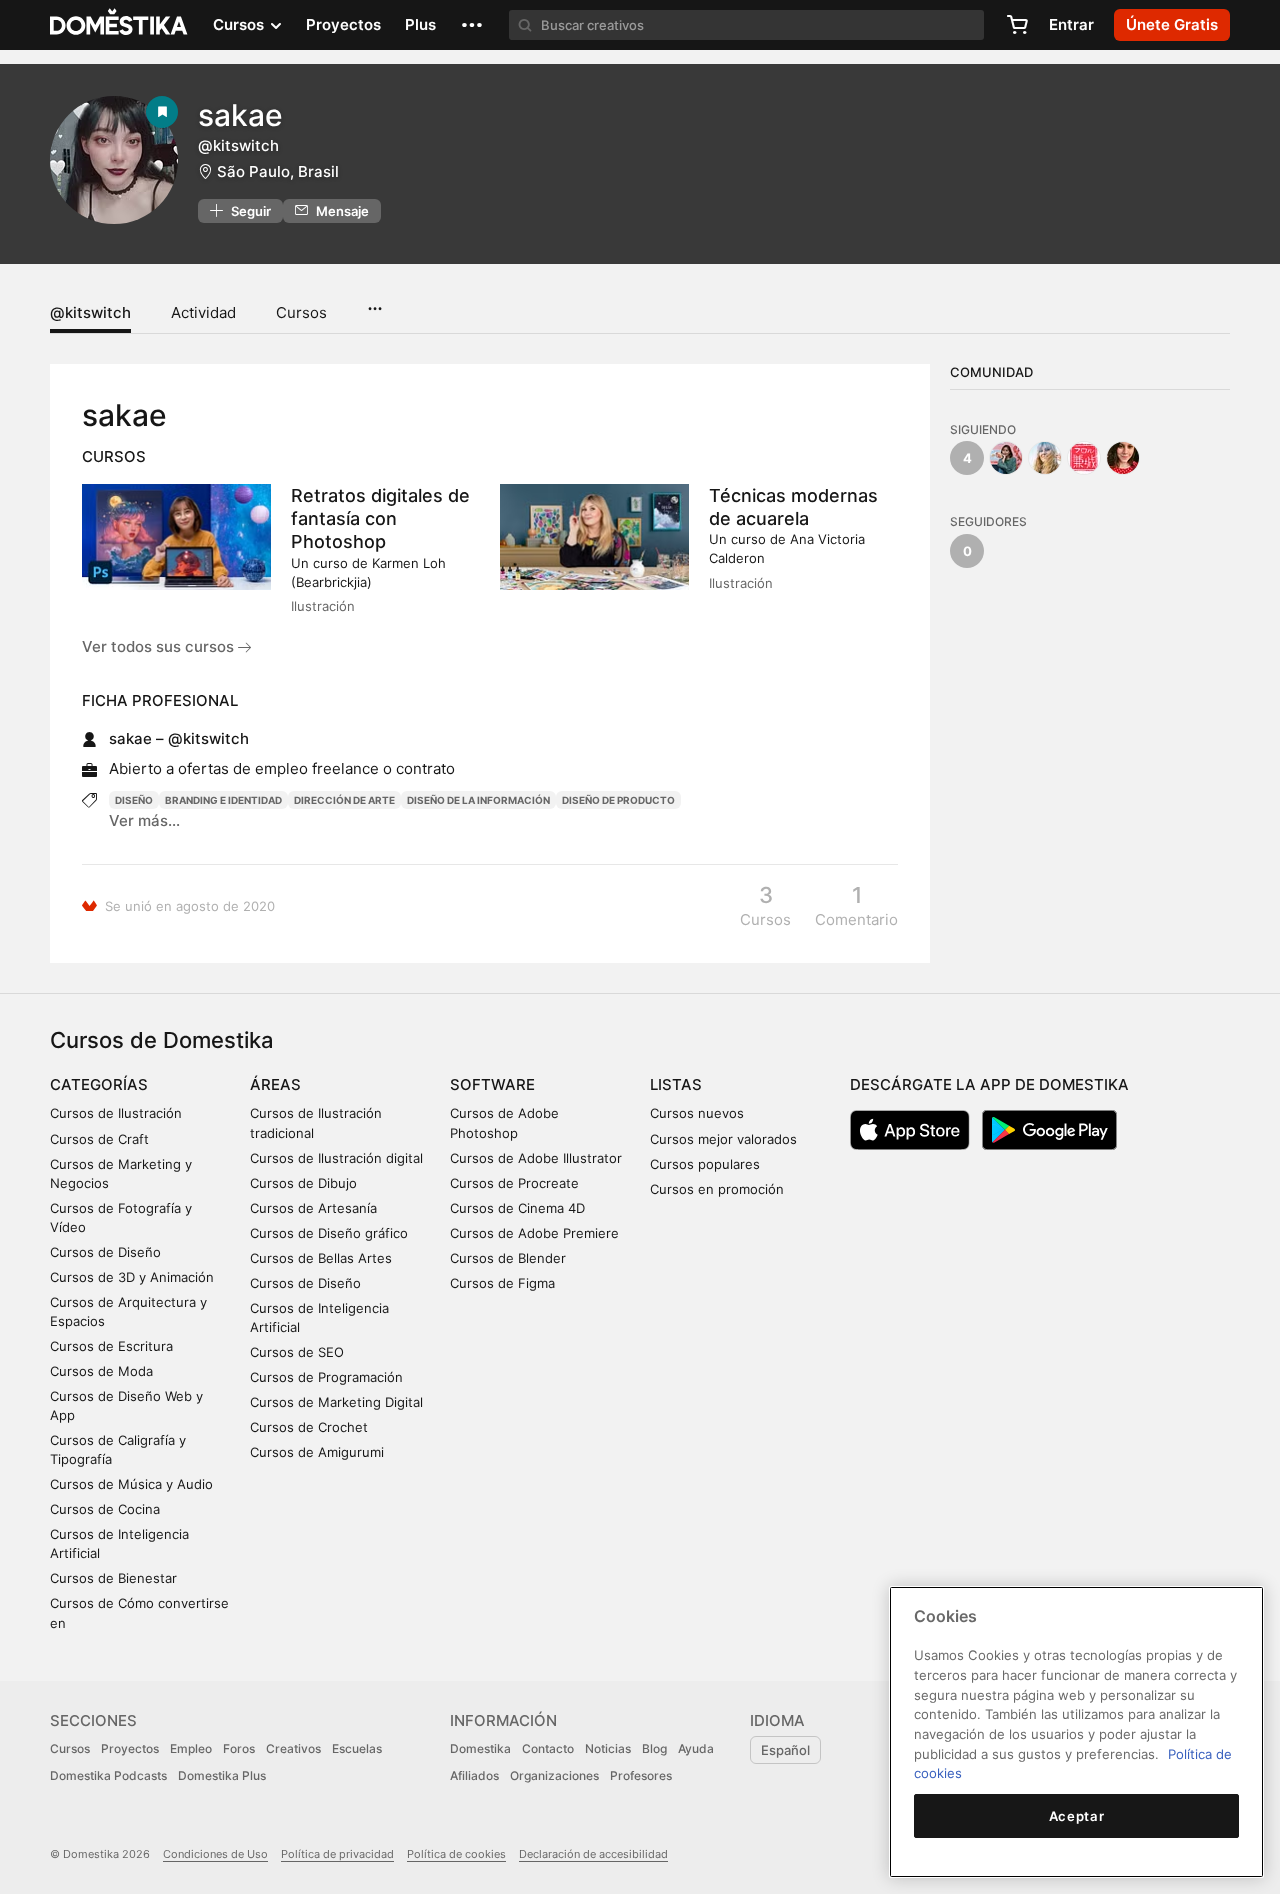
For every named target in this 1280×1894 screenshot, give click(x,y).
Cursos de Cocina (105, 1509)
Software (492, 1084)
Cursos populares (705, 1164)
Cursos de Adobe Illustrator (536, 1158)
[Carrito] (1017, 25)
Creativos (293, 1748)
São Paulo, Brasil (278, 171)
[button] (472, 25)
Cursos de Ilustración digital (336, 1158)
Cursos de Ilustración (116, 1113)
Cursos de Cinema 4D (517, 1208)
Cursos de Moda (101, 1371)
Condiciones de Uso (215, 1854)
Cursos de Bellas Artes (321, 1258)
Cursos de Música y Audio (131, 1484)
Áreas (275, 1084)
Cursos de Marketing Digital (336, 1402)
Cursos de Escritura (111, 1346)
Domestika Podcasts (108, 1775)
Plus (420, 24)
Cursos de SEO (297, 1352)
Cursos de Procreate (514, 1183)
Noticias (608, 1748)
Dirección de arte (344, 800)
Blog (654, 1748)
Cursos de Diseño (105, 1252)
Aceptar (1077, 1816)
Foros (239, 1748)
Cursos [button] (240, 24)
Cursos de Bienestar (113, 1578)
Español (785, 1750)
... (374, 302)
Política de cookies (456, 1854)
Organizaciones (554, 1775)
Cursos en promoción (717, 1189)
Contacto (548, 1748)
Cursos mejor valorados (723, 1139)
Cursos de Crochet (309, 1427)
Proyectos (343, 24)
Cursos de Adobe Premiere (534, 1233)
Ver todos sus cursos (160, 646)
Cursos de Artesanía (313, 1208)
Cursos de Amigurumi (317, 1452)
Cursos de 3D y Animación (132, 1277)
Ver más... (144, 820)
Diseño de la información (478, 800)
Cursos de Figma (502, 1283)
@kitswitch (90, 312)
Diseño (134, 800)
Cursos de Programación (326, 1377)
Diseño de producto (618, 800)
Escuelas (357, 1748)
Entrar (1071, 24)
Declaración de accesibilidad (593, 1854)
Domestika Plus (222, 1775)
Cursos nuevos (697, 1113)
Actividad (203, 312)
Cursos (301, 312)
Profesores (641, 1775)
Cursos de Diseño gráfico (329, 1233)
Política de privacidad (337, 1854)
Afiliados (474, 1775)
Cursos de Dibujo (303, 1183)
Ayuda (696, 1748)
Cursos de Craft (99, 1139)
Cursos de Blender (508, 1258)
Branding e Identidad (223, 800)
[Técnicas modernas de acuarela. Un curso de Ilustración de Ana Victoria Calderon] (594, 537)
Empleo (191, 1748)
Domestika (480, 1748)
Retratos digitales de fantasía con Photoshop (380, 518)
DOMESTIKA (119, 25)
